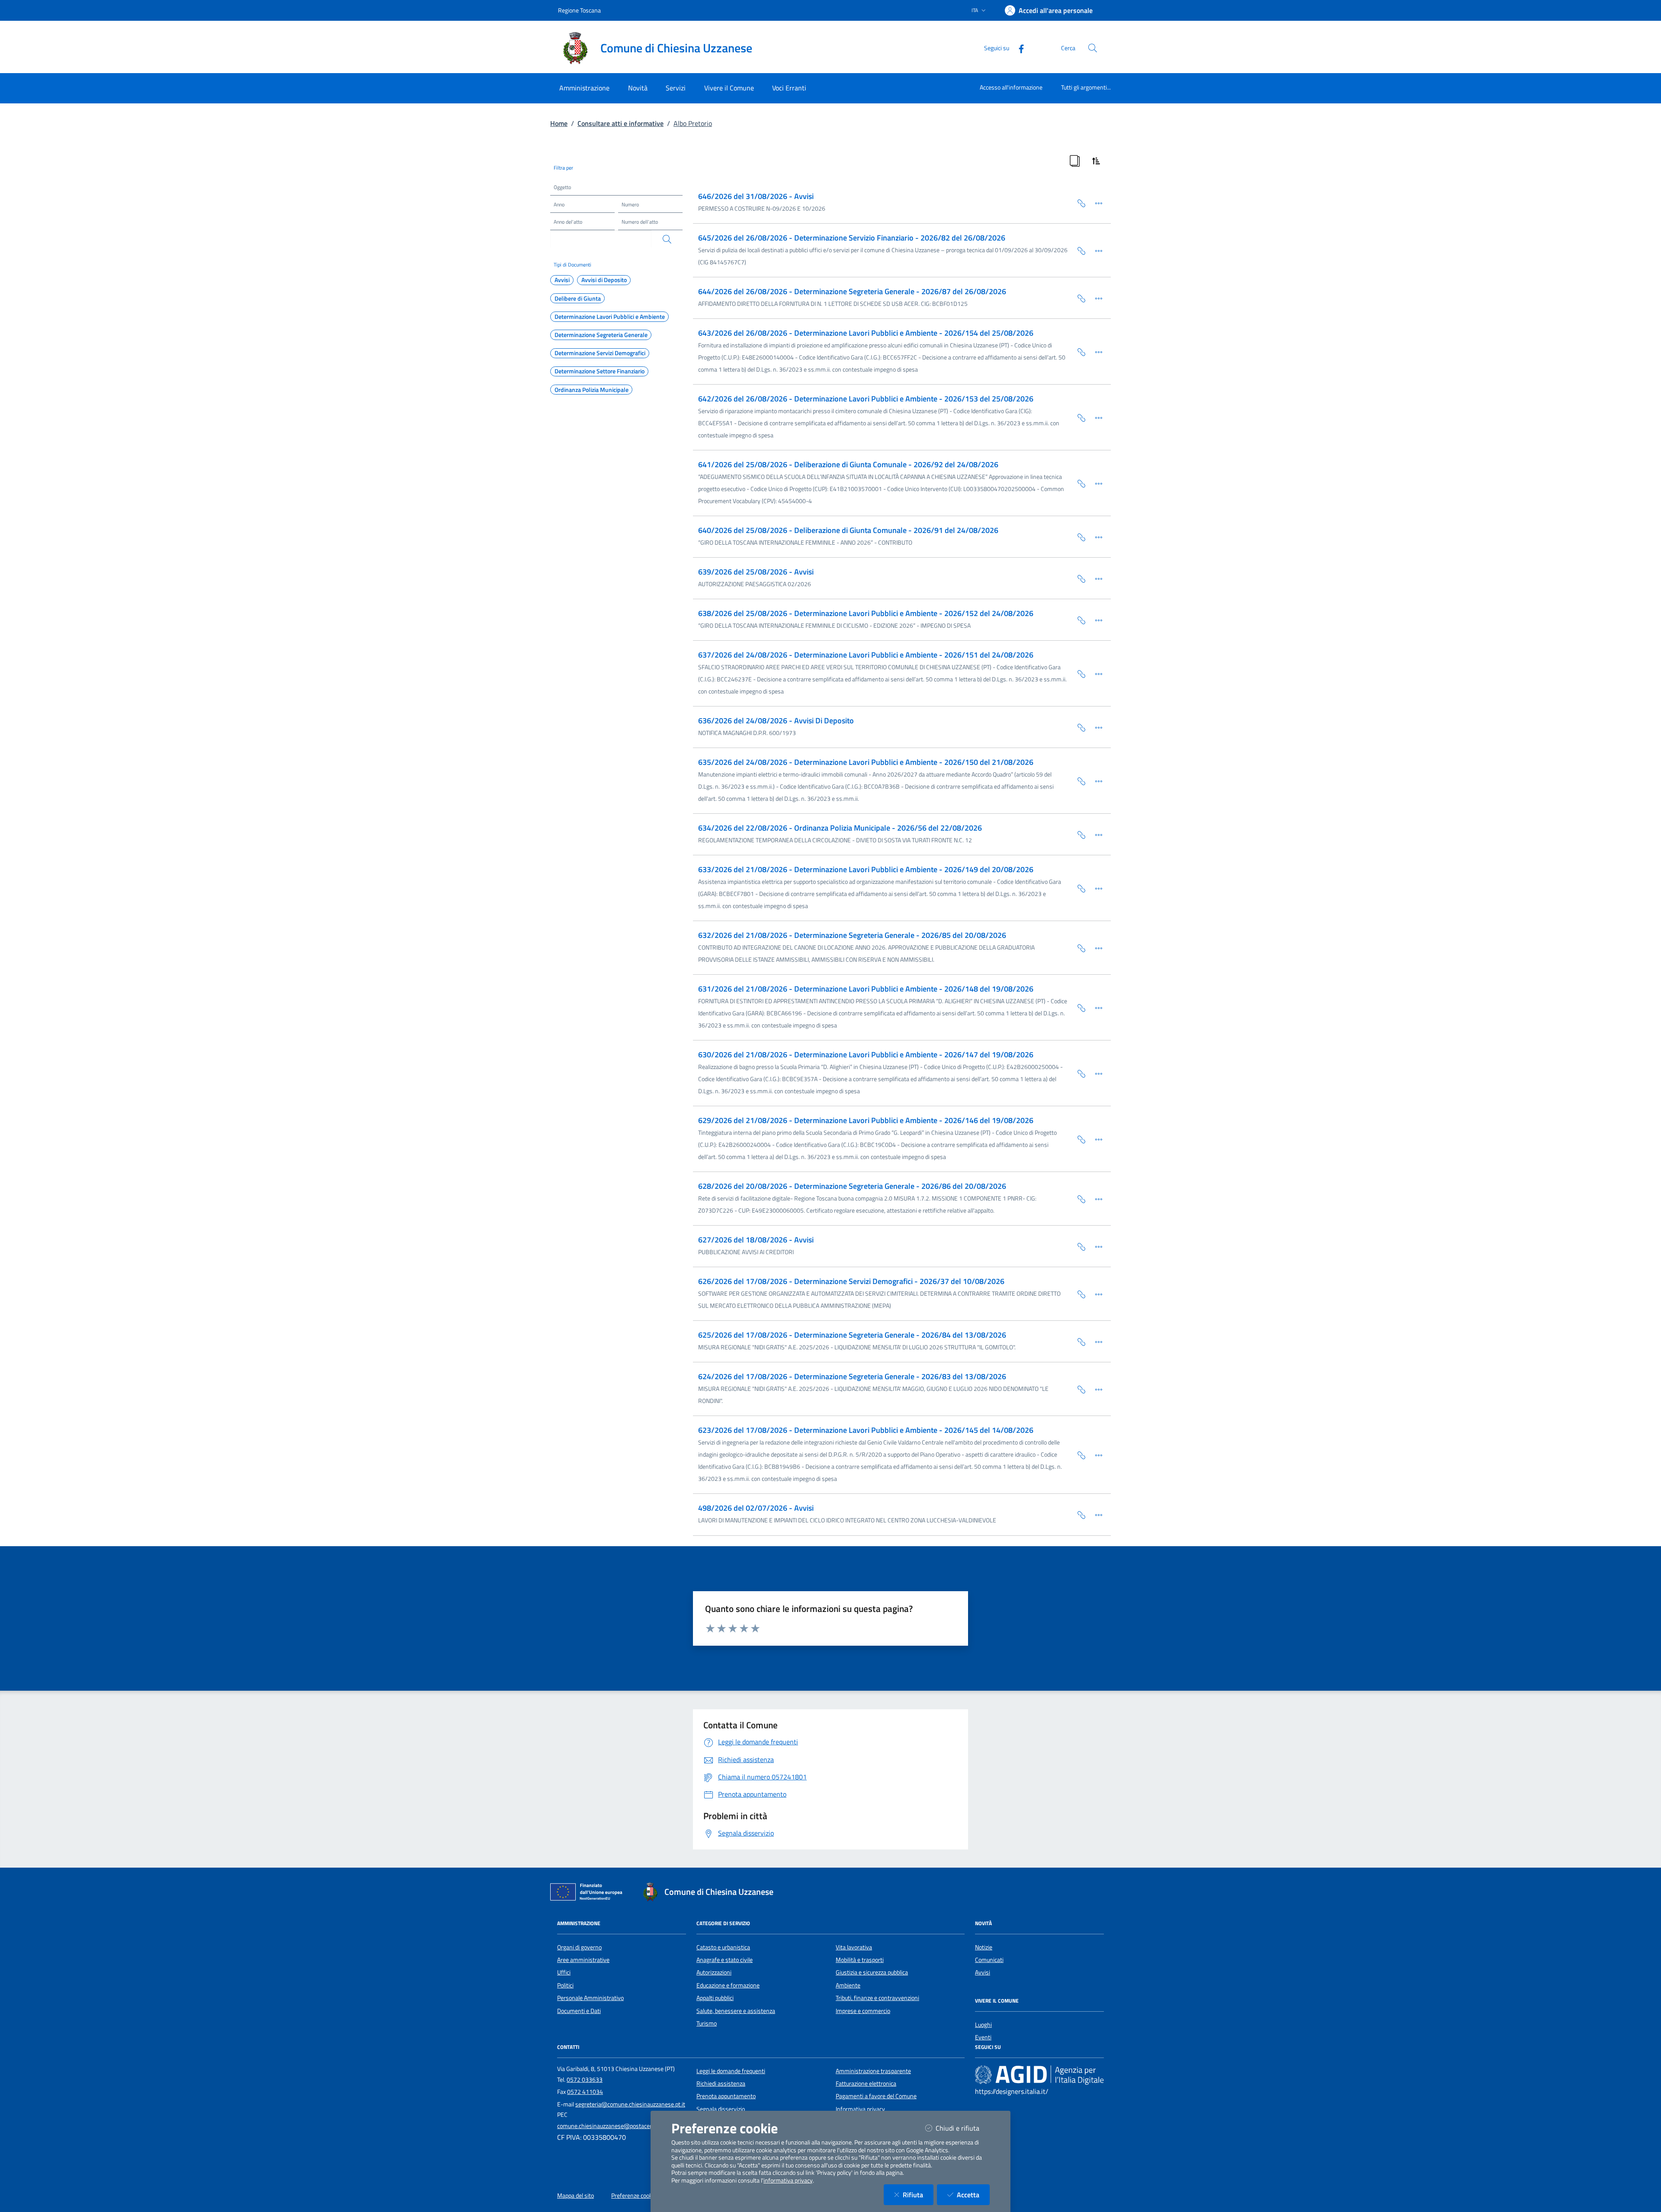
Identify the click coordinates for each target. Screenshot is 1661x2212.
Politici (565, 1985)
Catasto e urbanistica (723, 1947)
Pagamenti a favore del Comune (876, 2096)
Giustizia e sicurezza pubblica (872, 1972)
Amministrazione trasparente (873, 2071)
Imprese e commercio (863, 2011)
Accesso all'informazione (1011, 87)
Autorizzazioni (714, 1972)
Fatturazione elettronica (866, 2084)
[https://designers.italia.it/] (1039, 2074)
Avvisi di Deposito (604, 280)
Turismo (707, 2023)
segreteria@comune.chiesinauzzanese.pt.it (630, 2104)
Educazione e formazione (728, 1985)
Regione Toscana (579, 10)
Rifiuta (918, 2194)
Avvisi (562, 280)
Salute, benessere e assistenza (736, 2011)
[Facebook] (1018, 48)
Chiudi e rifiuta (963, 2128)
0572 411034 (585, 2092)
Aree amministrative (583, 1960)
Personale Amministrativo (590, 1998)
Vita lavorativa (854, 1947)
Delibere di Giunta (578, 299)
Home (559, 123)
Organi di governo (579, 1947)
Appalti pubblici (715, 1998)
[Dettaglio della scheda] (1095, 202)
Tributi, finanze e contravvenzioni (877, 1998)
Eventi (983, 2037)
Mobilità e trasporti (860, 1960)
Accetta (973, 2194)
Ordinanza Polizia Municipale (592, 390)
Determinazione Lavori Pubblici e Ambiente (610, 317)
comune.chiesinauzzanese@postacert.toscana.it (619, 2126)
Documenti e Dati (579, 2011)
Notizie (984, 1947)
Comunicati (989, 1960)
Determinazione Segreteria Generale (601, 335)
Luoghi (983, 2025)
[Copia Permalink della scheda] (1078, 202)
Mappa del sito (576, 2196)
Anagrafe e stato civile (725, 1960)
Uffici (564, 1972)
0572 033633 (585, 2080)
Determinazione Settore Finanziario (600, 371)
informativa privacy (788, 2180)
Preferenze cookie (634, 2196)
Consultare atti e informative (620, 123)
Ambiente (848, 1985)
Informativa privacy (860, 2109)
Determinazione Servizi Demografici (600, 353)
